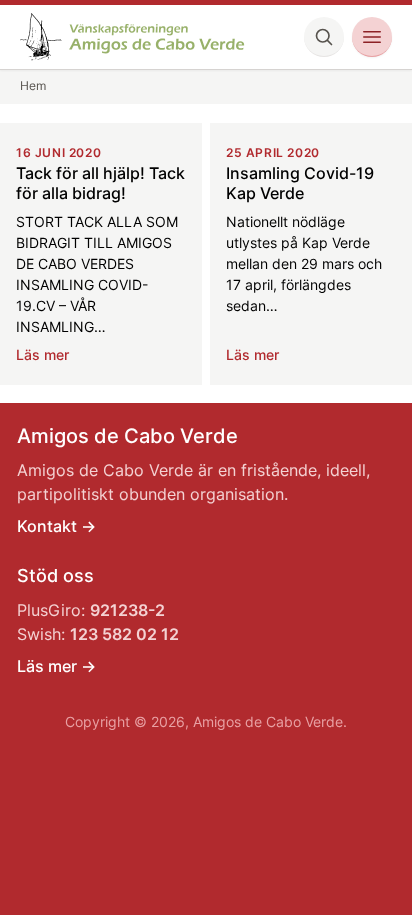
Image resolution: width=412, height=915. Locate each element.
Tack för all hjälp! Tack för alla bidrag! (100, 183)
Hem (33, 85)
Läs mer (42, 354)
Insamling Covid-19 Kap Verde (300, 183)
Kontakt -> (56, 526)
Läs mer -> (56, 666)
